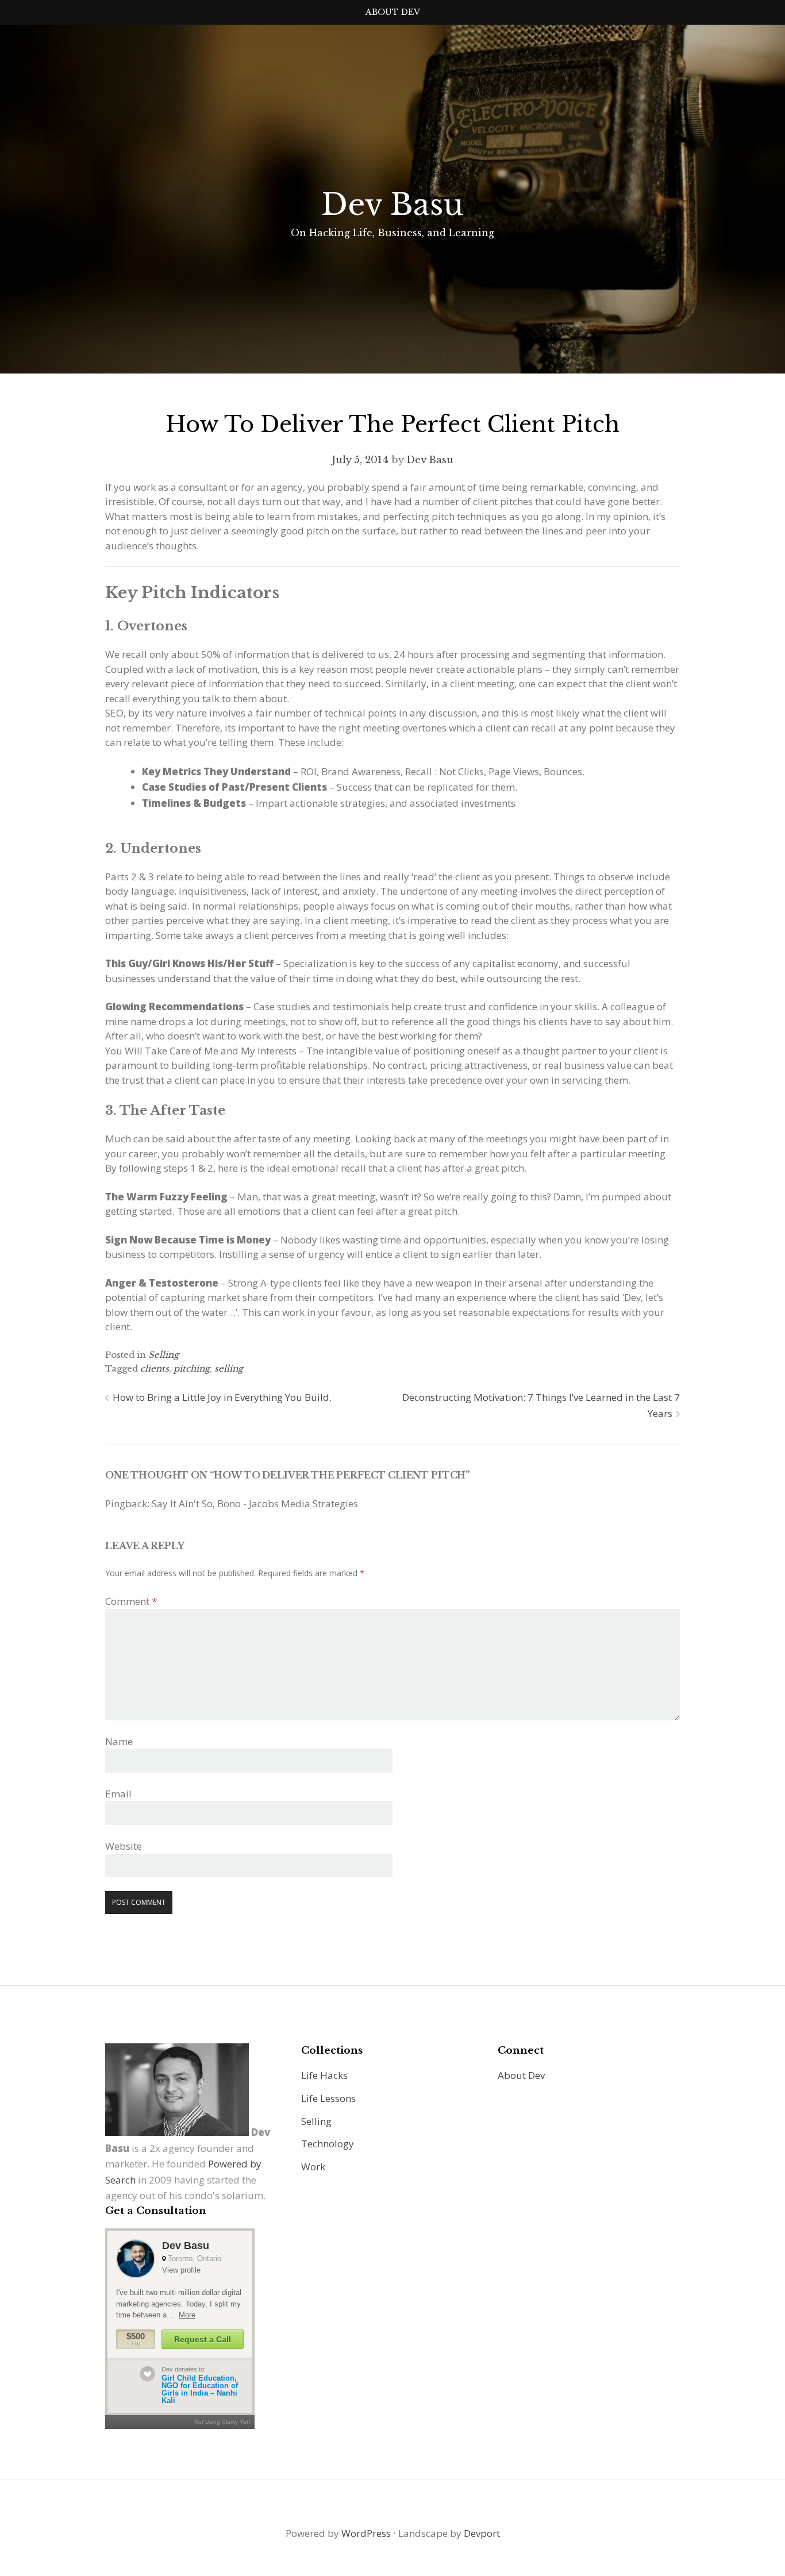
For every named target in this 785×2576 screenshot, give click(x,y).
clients (155, 1368)
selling (229, 1368)
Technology (328, 2144)
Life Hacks (324, 2075)
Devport (482, 2533)
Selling (163, 1355)
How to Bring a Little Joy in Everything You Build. (222, 1397)
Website (124, 1846)
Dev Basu (392, 205)
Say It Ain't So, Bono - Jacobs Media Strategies (255, 1503)
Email (118, 1794)
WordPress (366, 2533)
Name (119, 1741)
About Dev (393, 12)
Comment (131, 1601)
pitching (192, 1368)
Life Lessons (328, 2098)
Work (313, 2167)
